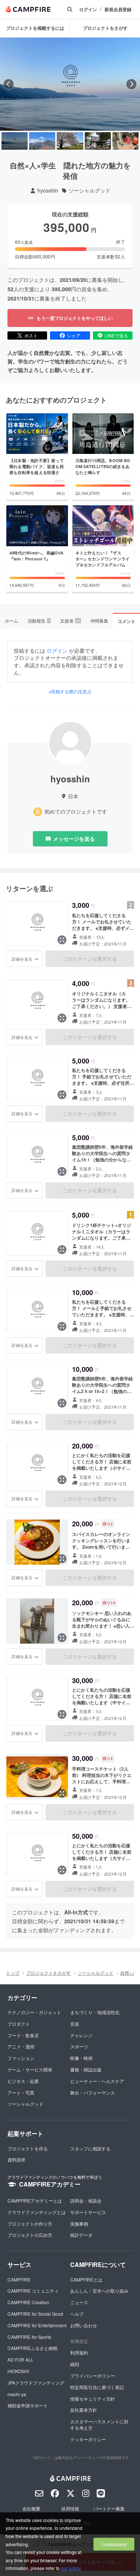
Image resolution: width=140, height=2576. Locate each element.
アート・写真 (21, 2092)
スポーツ (79, 2046)
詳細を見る (22, 959)
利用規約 (79, 2352)
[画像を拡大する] (62, 940)
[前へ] (9, 84)
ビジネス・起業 (23, 2081)
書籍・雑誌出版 (86, 2069)
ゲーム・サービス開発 (30, 2069)
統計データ (81, 2235)
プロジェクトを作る (28, 2148)
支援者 (70, 621)
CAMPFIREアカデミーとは (35, 2200)
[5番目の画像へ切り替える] (125, 141)
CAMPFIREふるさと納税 (32, 2348)
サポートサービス (88, 2212)
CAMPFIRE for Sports (29, 2337)
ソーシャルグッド (90, 190)
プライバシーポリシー (93, 2375)
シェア (74, 335)
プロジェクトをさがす (105, 28)
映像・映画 (81, 2058)
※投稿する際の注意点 (70, 691)
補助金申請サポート (28, 2405)
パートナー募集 (109, 2508)
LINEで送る (116, 335)
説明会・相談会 (86, 2200)
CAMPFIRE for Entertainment (37, 2325)
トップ (13, 1973)
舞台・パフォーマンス (93, 2092)
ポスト (31, 335)
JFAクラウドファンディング (36, 2383)
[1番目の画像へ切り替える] (15, 141)
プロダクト (19, 2024)
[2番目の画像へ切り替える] (42, 141)
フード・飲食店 (23, 2035)
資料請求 (16, 2160)
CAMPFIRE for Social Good (35, 2314)
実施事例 (79, 2224)
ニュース (79, 2302)
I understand (114, 2544)
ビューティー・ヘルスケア (97, 2081)
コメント (127, 621)
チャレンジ (81, 2035)
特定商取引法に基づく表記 (97, 2387)
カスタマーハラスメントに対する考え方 (99, 2424)
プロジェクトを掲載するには (35, 28)
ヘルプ (77, 2314)
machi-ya (17, 2394)
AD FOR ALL (21, 2359)
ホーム (12, 621)
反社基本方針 (84, 2410)
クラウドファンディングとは (37, 2212)
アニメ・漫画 (21, 2046)
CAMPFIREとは (86, 2279)
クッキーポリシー (88, 2439)
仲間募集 (99, 621)
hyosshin (48, 190)
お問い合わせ (84, 2325)
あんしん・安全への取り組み (99, 2291)
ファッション (21, 2058)
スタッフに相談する (90, 2148)
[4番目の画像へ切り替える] (98, 141)
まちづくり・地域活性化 (95, 2012)
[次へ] (131, 84)
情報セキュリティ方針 (93, 2399)
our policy (71, 2568)
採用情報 (70, 2508)
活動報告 (39, 621)
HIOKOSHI (18, 2371)
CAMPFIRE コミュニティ (33, 2291)
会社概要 (31, 2508)
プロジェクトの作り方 (30, 2224)
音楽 (75, 2024)
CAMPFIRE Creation (28, 2302)
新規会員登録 (118, 9)
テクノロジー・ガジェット (34, 2012)
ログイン (88, 9)
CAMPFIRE (19, 2279)
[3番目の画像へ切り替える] (70, 141)
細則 (75, 2364)
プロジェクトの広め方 (30, 2235)
